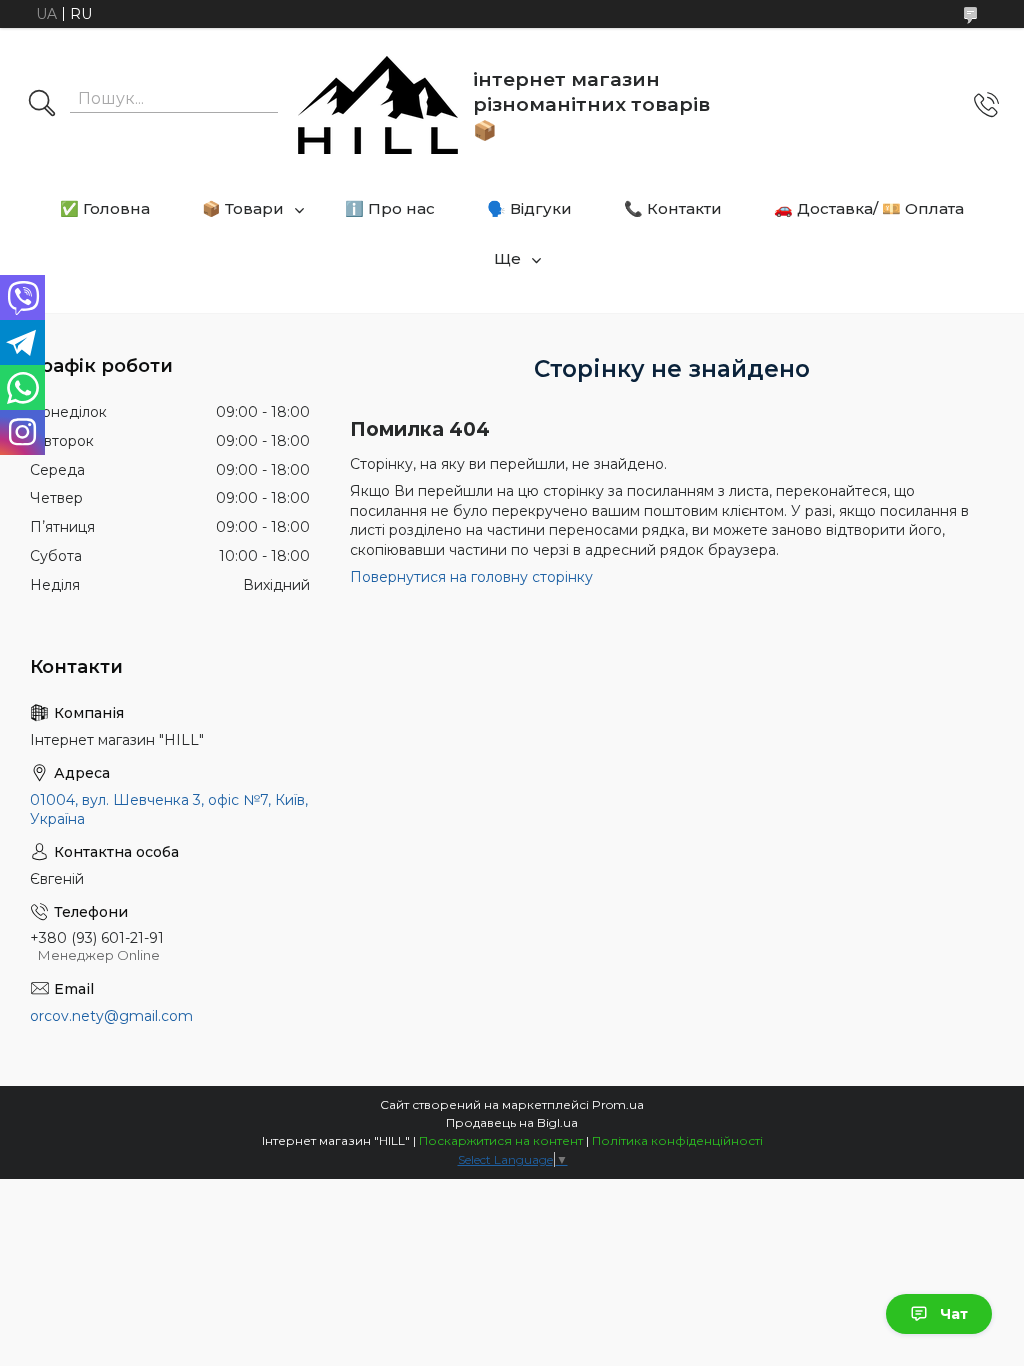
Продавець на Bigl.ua (512, 1122)
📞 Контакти (673, 208)
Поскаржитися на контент (501, 1140)
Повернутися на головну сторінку (471, 577)
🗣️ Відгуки (529, 208)
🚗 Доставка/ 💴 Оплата (869, 208)
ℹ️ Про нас (390, 208)
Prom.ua (618, 1104)
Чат (954, 1314)
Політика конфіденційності (677, 1140)
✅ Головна (105, 208)
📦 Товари (243, 208)
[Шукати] (42, 105)
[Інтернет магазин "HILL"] (378, 105)
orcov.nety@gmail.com (111, 1016)
